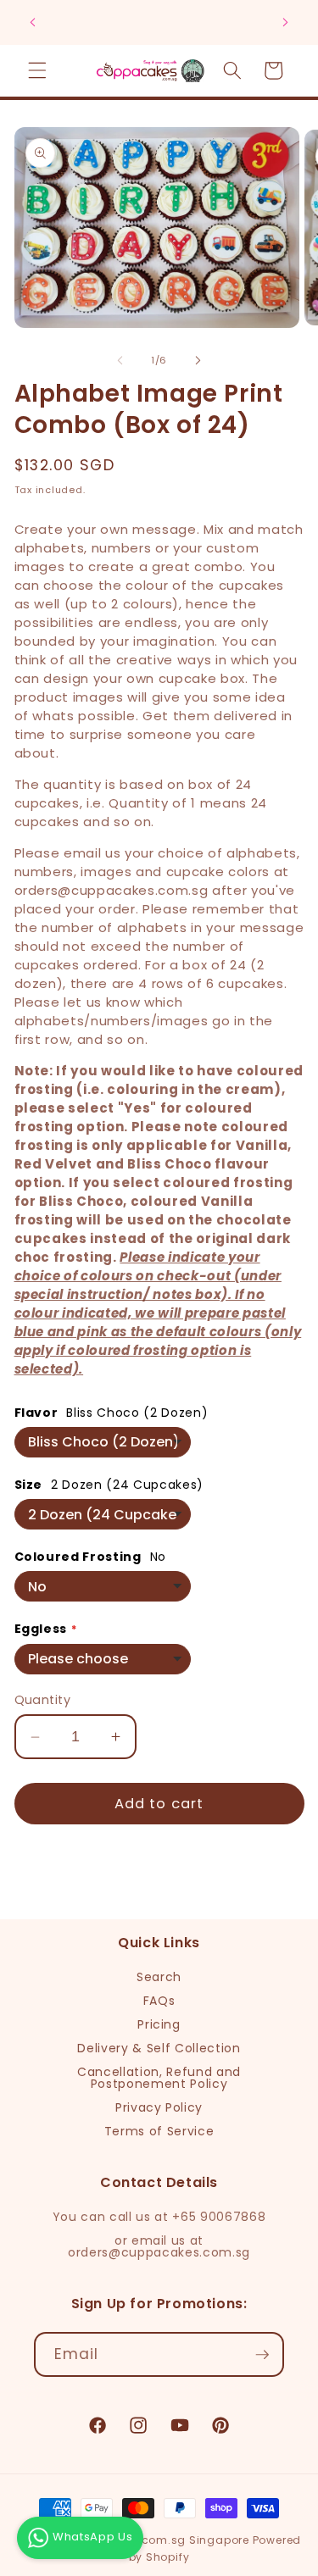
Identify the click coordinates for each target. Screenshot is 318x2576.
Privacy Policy (159, 2107)
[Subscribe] (262, 2355)
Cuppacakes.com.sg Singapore (156, 2540)
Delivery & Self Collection (159, 2048)
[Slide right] (198, 360)
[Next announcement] (286, 23)
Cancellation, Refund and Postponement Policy (159, 2078)
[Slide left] (120, 360)
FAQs (159, 2001)
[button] (37, 70)
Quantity (43, 1700)
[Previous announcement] (33, 23)
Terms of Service (159, 2131)
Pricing (159, 2024)
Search (159, 1977)
